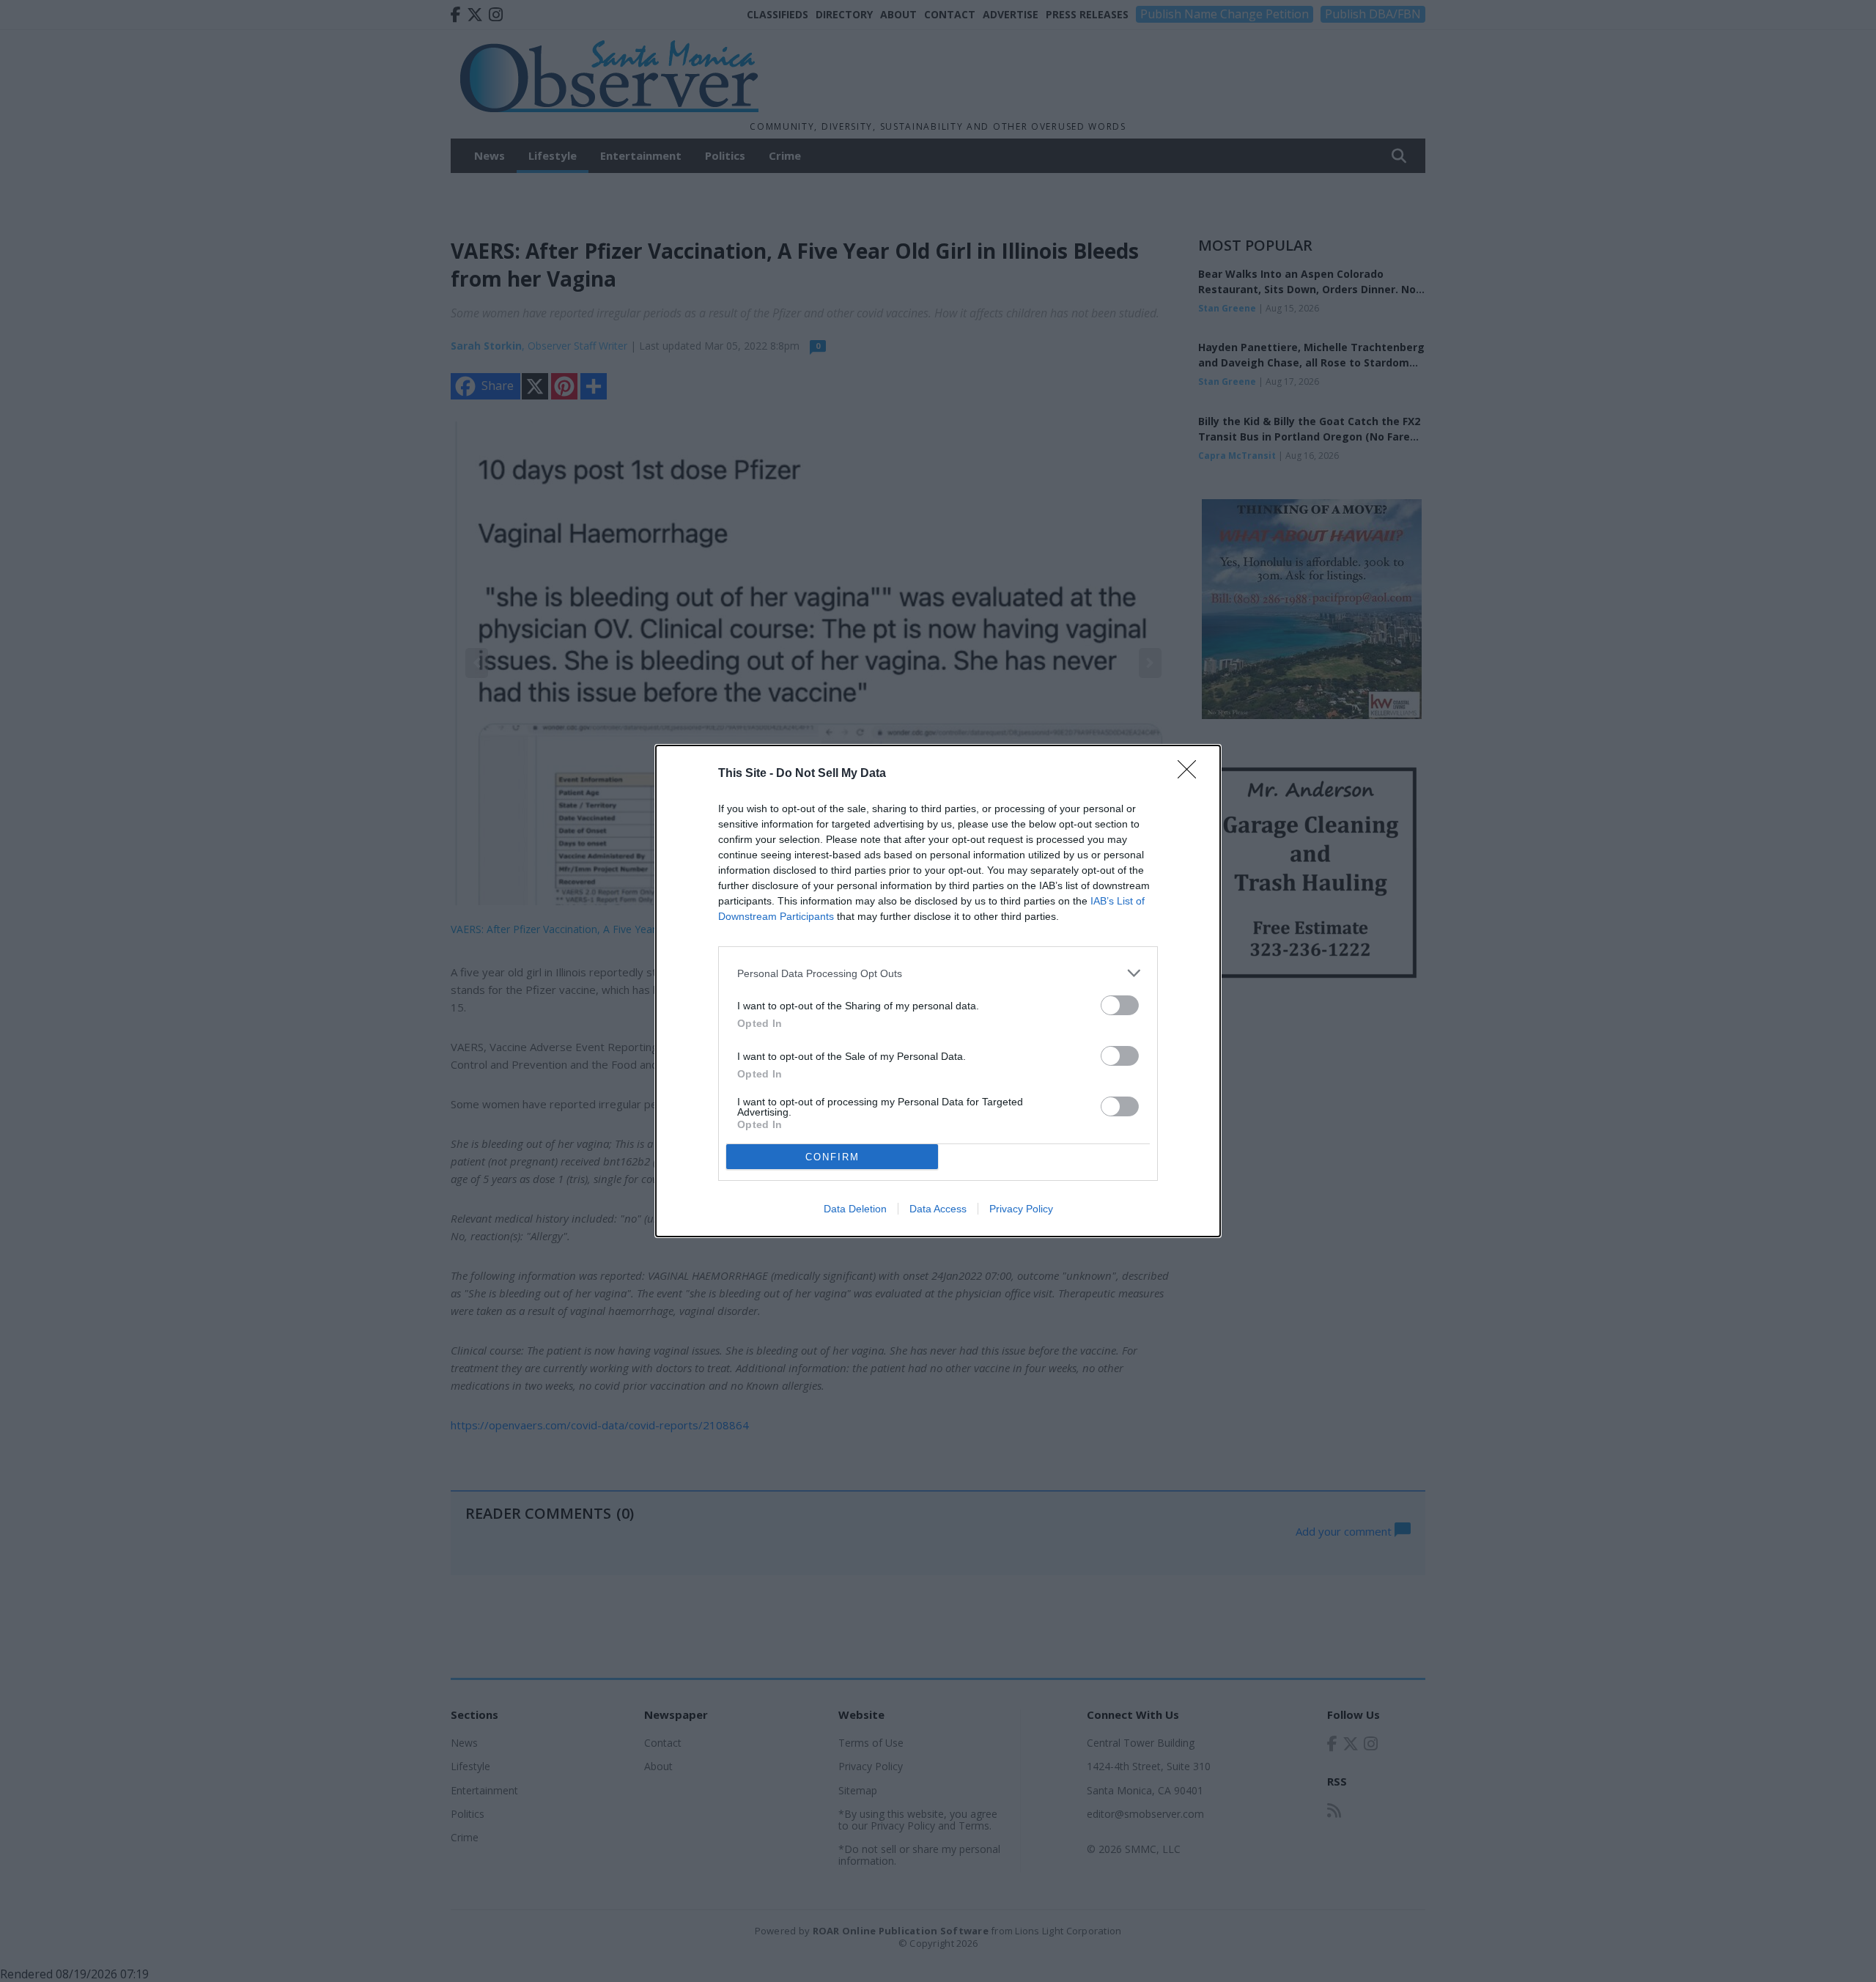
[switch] (1120, 1005)
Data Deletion (855, 1209)
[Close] (1192, 774)
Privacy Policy (1021, 1209)
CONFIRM (832, 1157)
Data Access (938, 1209)
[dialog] (938, 991)
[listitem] (938, 973)
